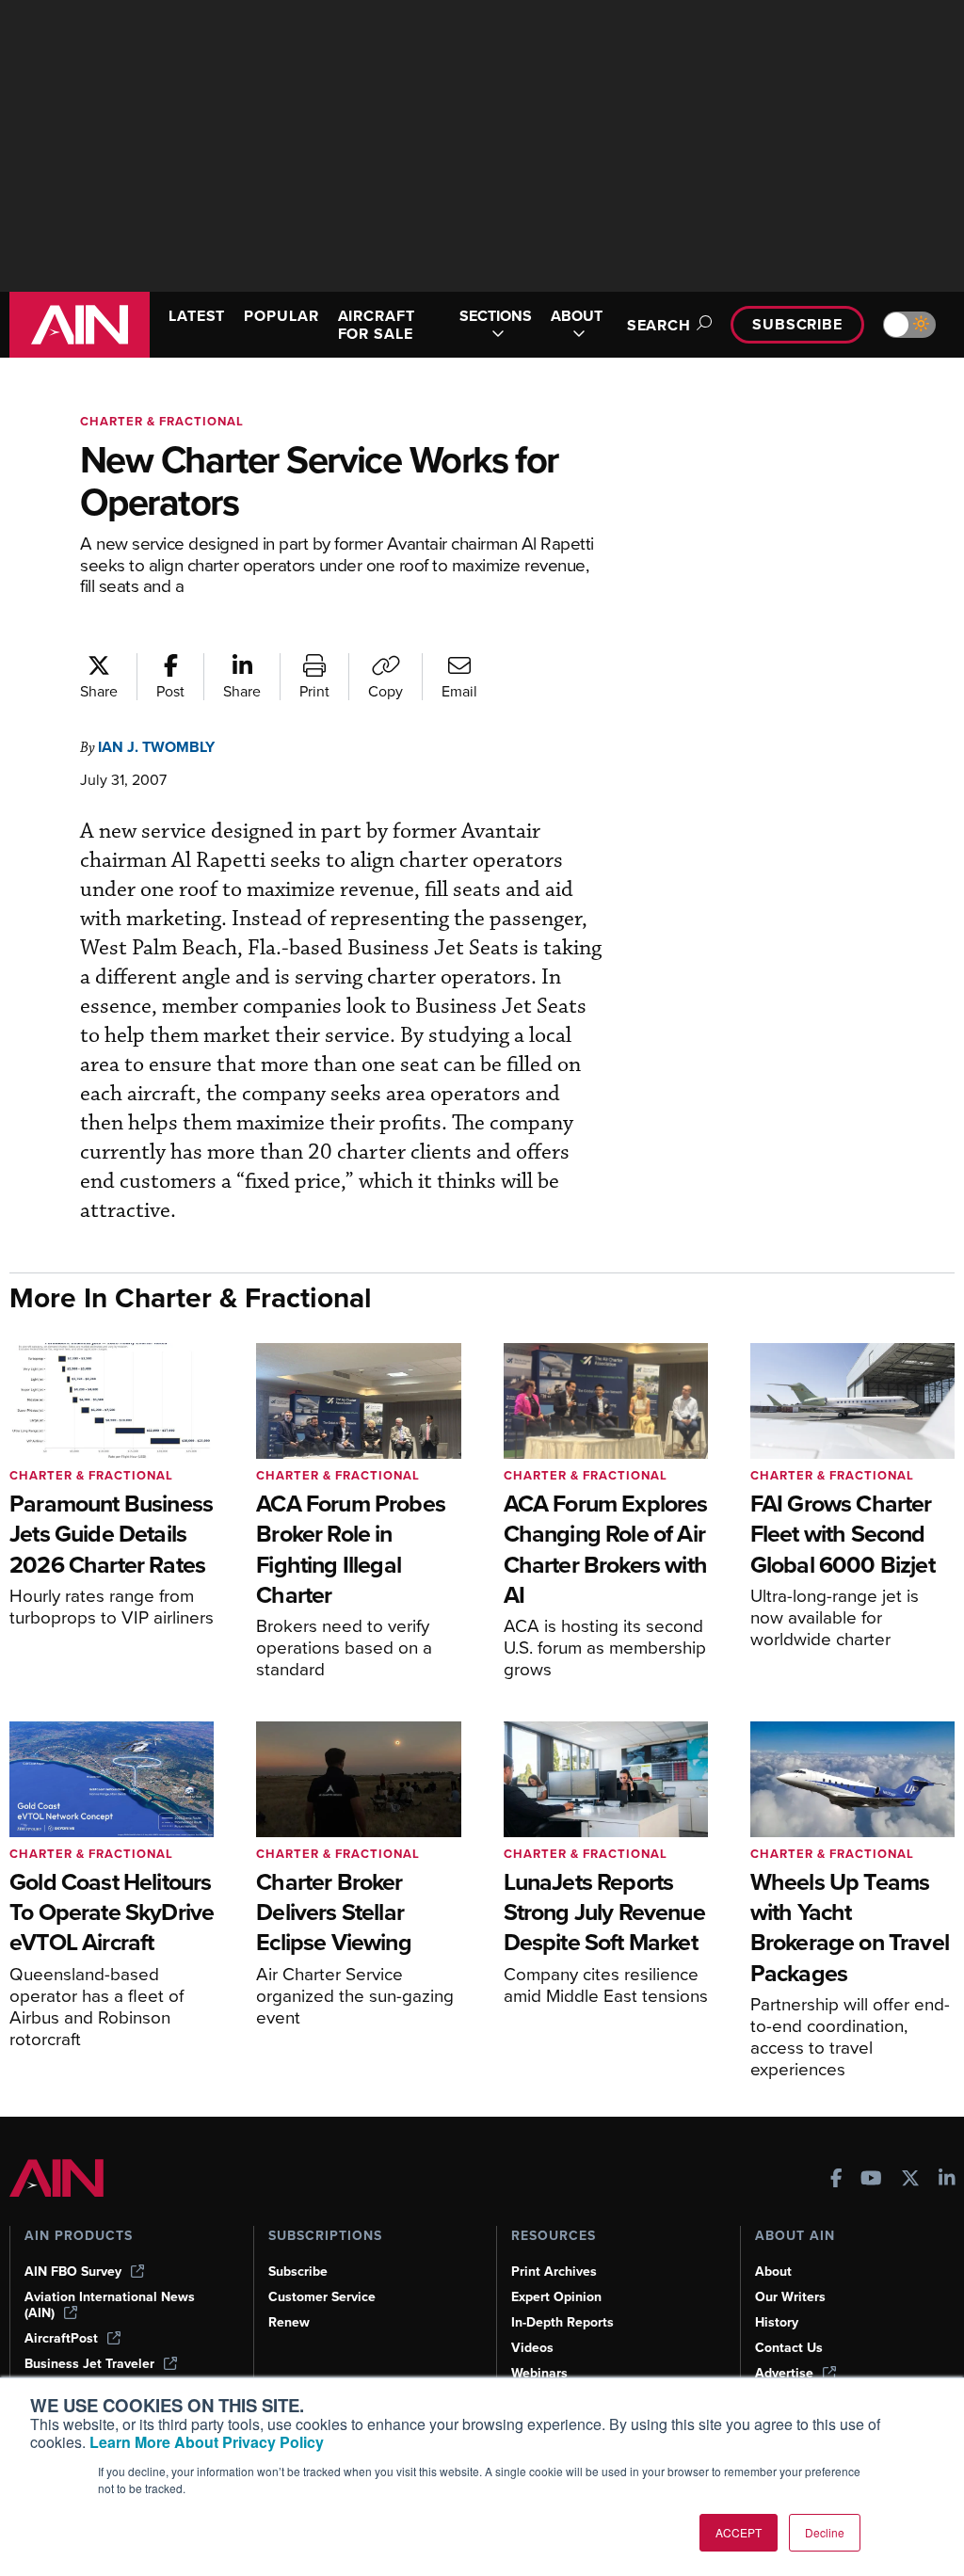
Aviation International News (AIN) (110, 2305)
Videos (532, 2348)
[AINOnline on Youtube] (871, 2180)
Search (659, 325)
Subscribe (797, 324)
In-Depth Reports (562, 2322)
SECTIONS (496, 317)
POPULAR (281, 316)
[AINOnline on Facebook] (836, 2180)
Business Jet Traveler (89, 2364)
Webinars (539, 2373)
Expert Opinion (556, 2297)
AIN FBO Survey (73, 2272)
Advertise (784, 2373)
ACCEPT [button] (739, 2532)
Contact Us (789, 2348)
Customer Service (322, 2297)
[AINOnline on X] (910, 2180)
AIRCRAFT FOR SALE (377, 325)
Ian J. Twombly (156, 747)
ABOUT (577, 317)
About (773, 2272)
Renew (289, 2322)
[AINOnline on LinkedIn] (947, 2180)
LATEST (197, 316)
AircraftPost (61, 2338)
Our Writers (790, 2297)
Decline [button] (825, 2532)
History (777, 2322)
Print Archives (554, 2272)
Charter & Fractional (162, 421)
